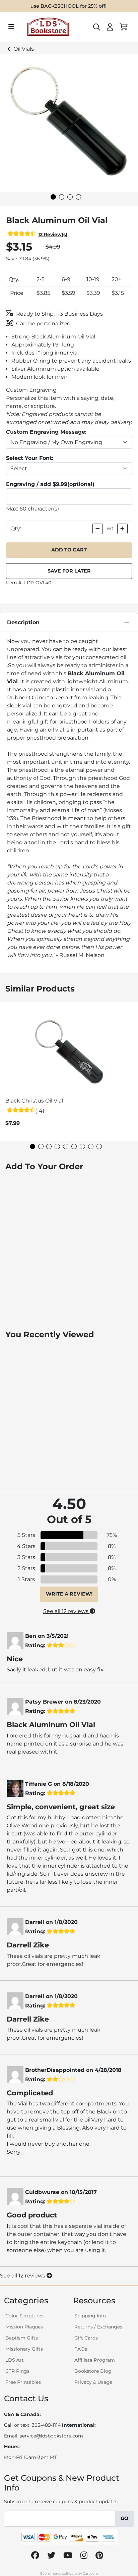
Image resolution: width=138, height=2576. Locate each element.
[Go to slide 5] (66, 1146)
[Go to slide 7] (82, 1146)
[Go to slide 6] (74, 1146)
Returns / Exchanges (98, 2327)
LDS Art (15, 2360)
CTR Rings (17, 2371)
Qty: (16, 528)
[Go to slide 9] (99, 1146)
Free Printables (23, 2382)
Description (23, 622)
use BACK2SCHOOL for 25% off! (68, 6)
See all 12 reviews (66, 1611)
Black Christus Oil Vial (34, 1101)
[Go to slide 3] (70, 197)
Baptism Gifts (22, 2338)
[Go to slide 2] (62, 197)
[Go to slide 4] (78, 197)
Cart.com (90, 2573)
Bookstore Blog (93, 2371)
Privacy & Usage (93, 2382)
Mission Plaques (24, 2327)
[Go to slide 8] (91, 1146)
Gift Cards (86, 2338)
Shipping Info (90, 2316)
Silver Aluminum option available (55, 369)
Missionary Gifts (24, 2349)
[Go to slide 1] (53, 197)
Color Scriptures (24, 2316)
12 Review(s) (53, 234)
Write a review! (69, 1594)
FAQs (81, 2349)
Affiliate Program (95, 2360)
